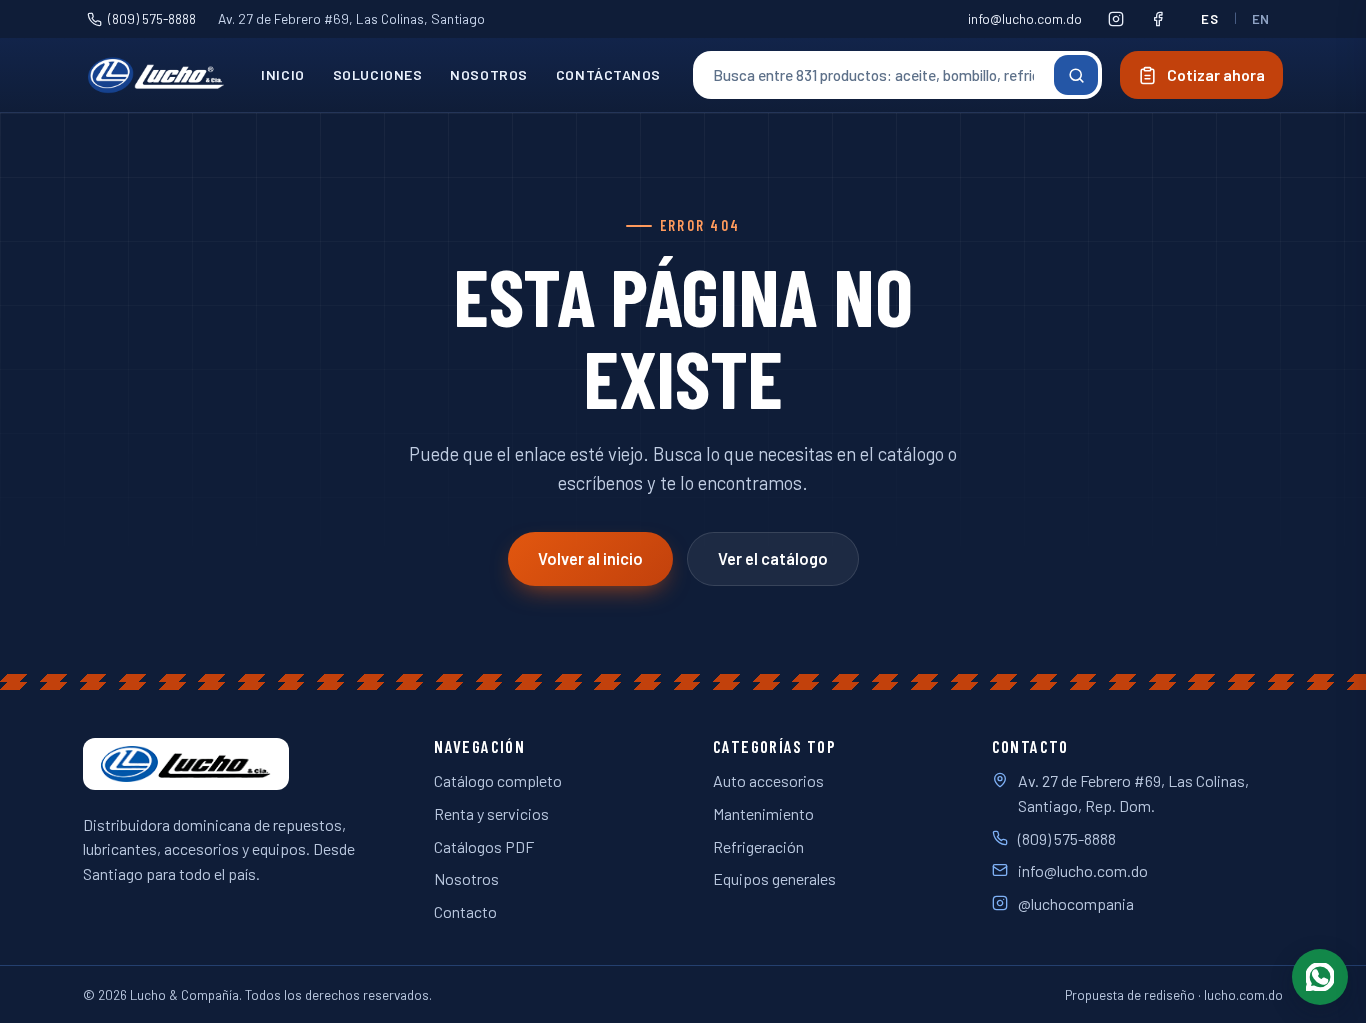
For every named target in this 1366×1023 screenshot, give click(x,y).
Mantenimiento (763, 813)
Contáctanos (608, 74)
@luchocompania (1076, 903)
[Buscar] (1076, 75)
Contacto (465, 911)
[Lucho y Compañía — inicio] (156, 75)
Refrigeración (758, 846)
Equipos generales (774, 878)
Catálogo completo (498, 780)
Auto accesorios (768, 780)
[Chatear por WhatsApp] (1320, 977)
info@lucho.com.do (1025, 18)
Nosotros (489, 74)
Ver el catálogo (773, 558)
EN (1261, 19)
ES (1209, 19)
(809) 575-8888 (152, 18)
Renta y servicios (491, 813)
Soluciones (378, 74)
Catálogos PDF (484, 846)
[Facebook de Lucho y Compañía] (1158, 19)
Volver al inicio (590, 558)
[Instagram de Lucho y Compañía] (1116, 19)
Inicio (282, 74)
